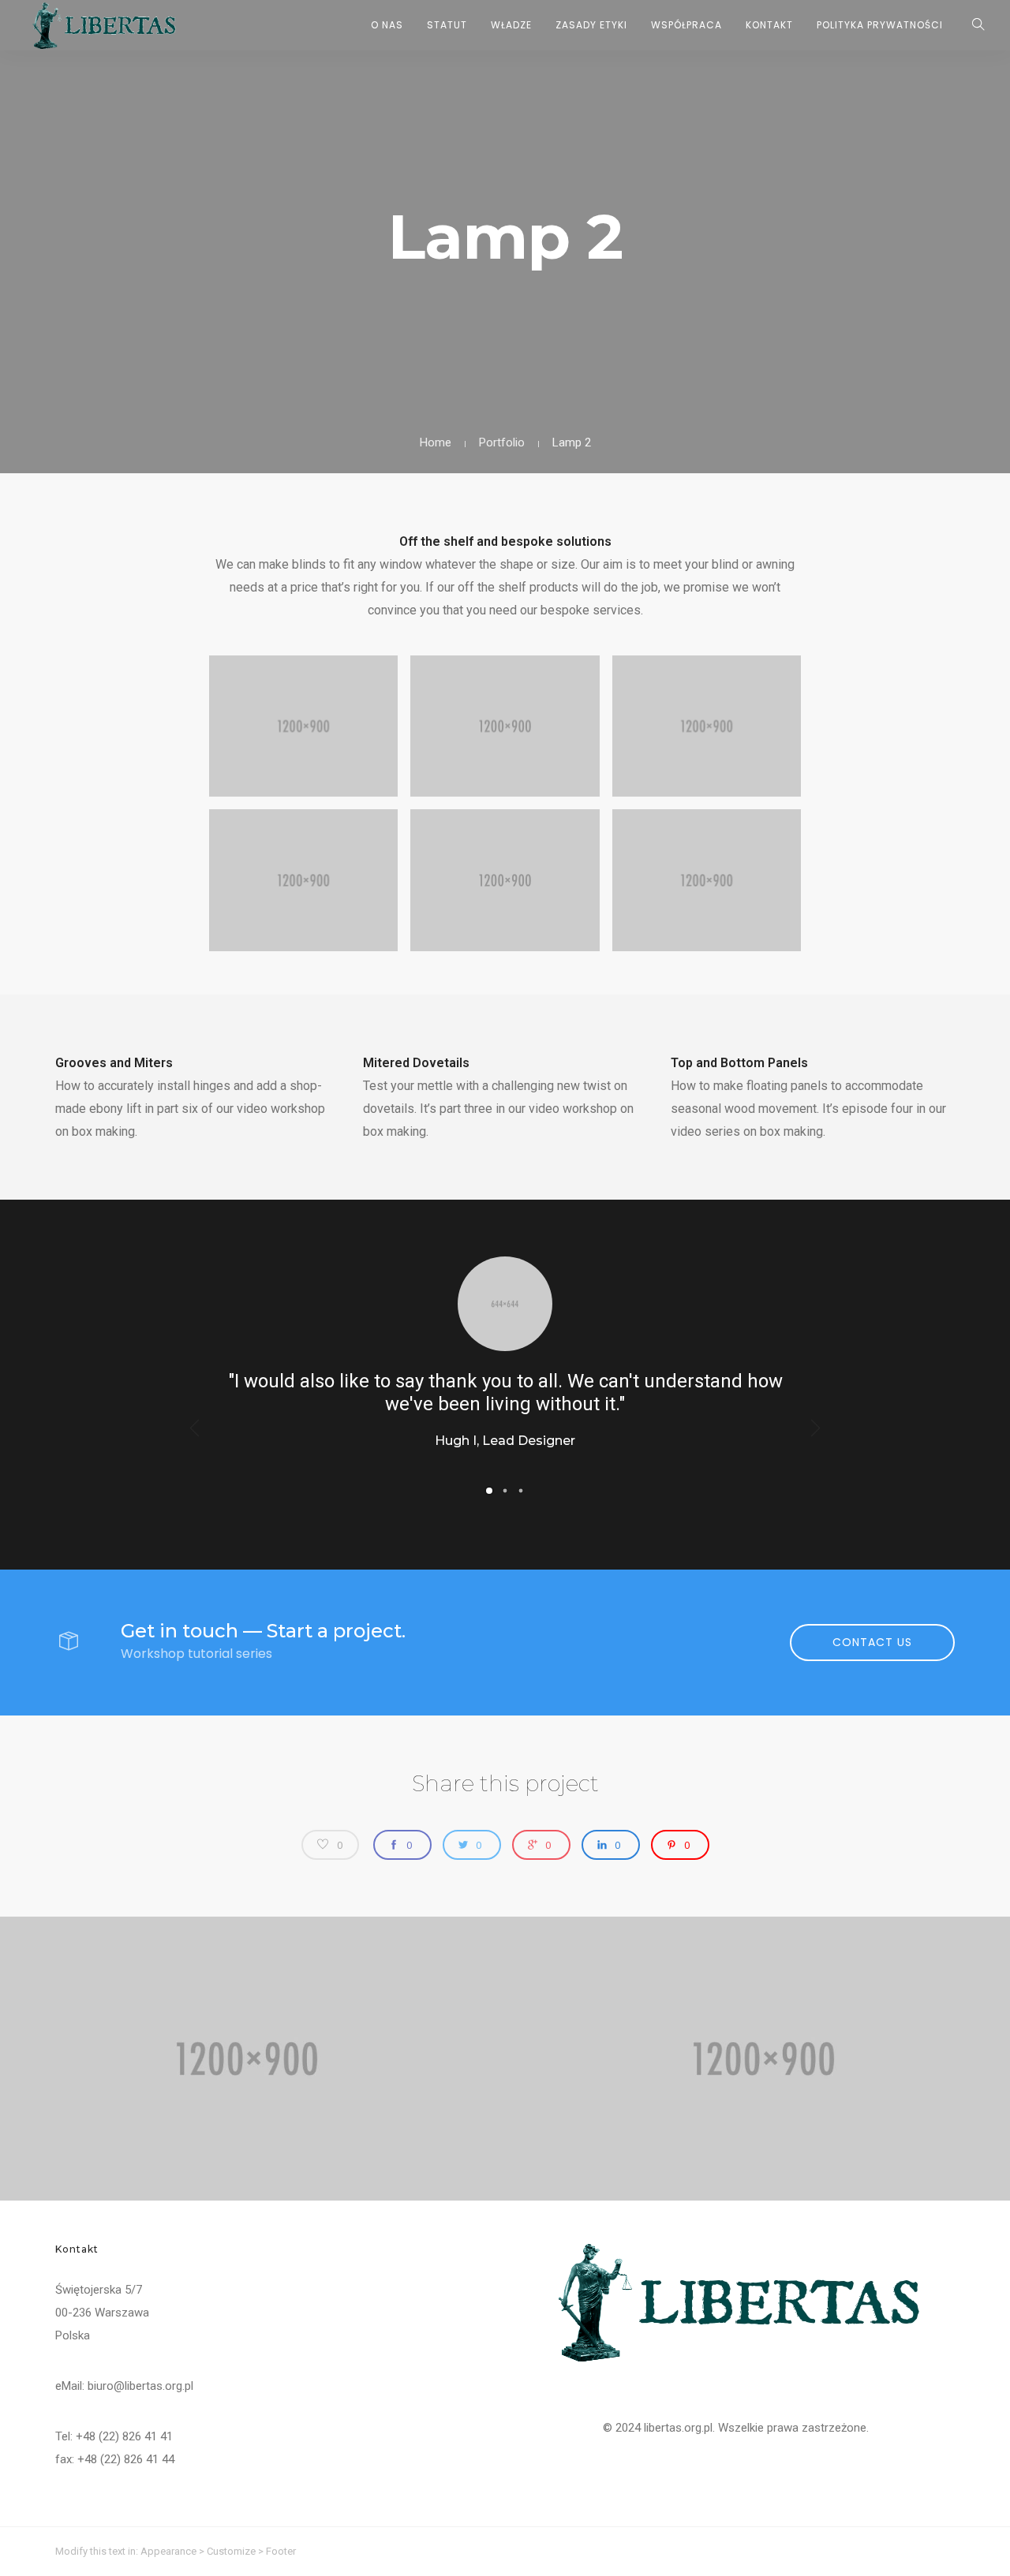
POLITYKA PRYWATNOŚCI (880, 25)
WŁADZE (511, 25)
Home (436, 442)
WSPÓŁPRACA (686, 25)
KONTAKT (769, 25)
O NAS (387, 25)
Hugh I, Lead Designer (505, 1441)
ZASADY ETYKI (591, 25)
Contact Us (872, 1642)
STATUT (447, 25)
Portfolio (502, 442)
